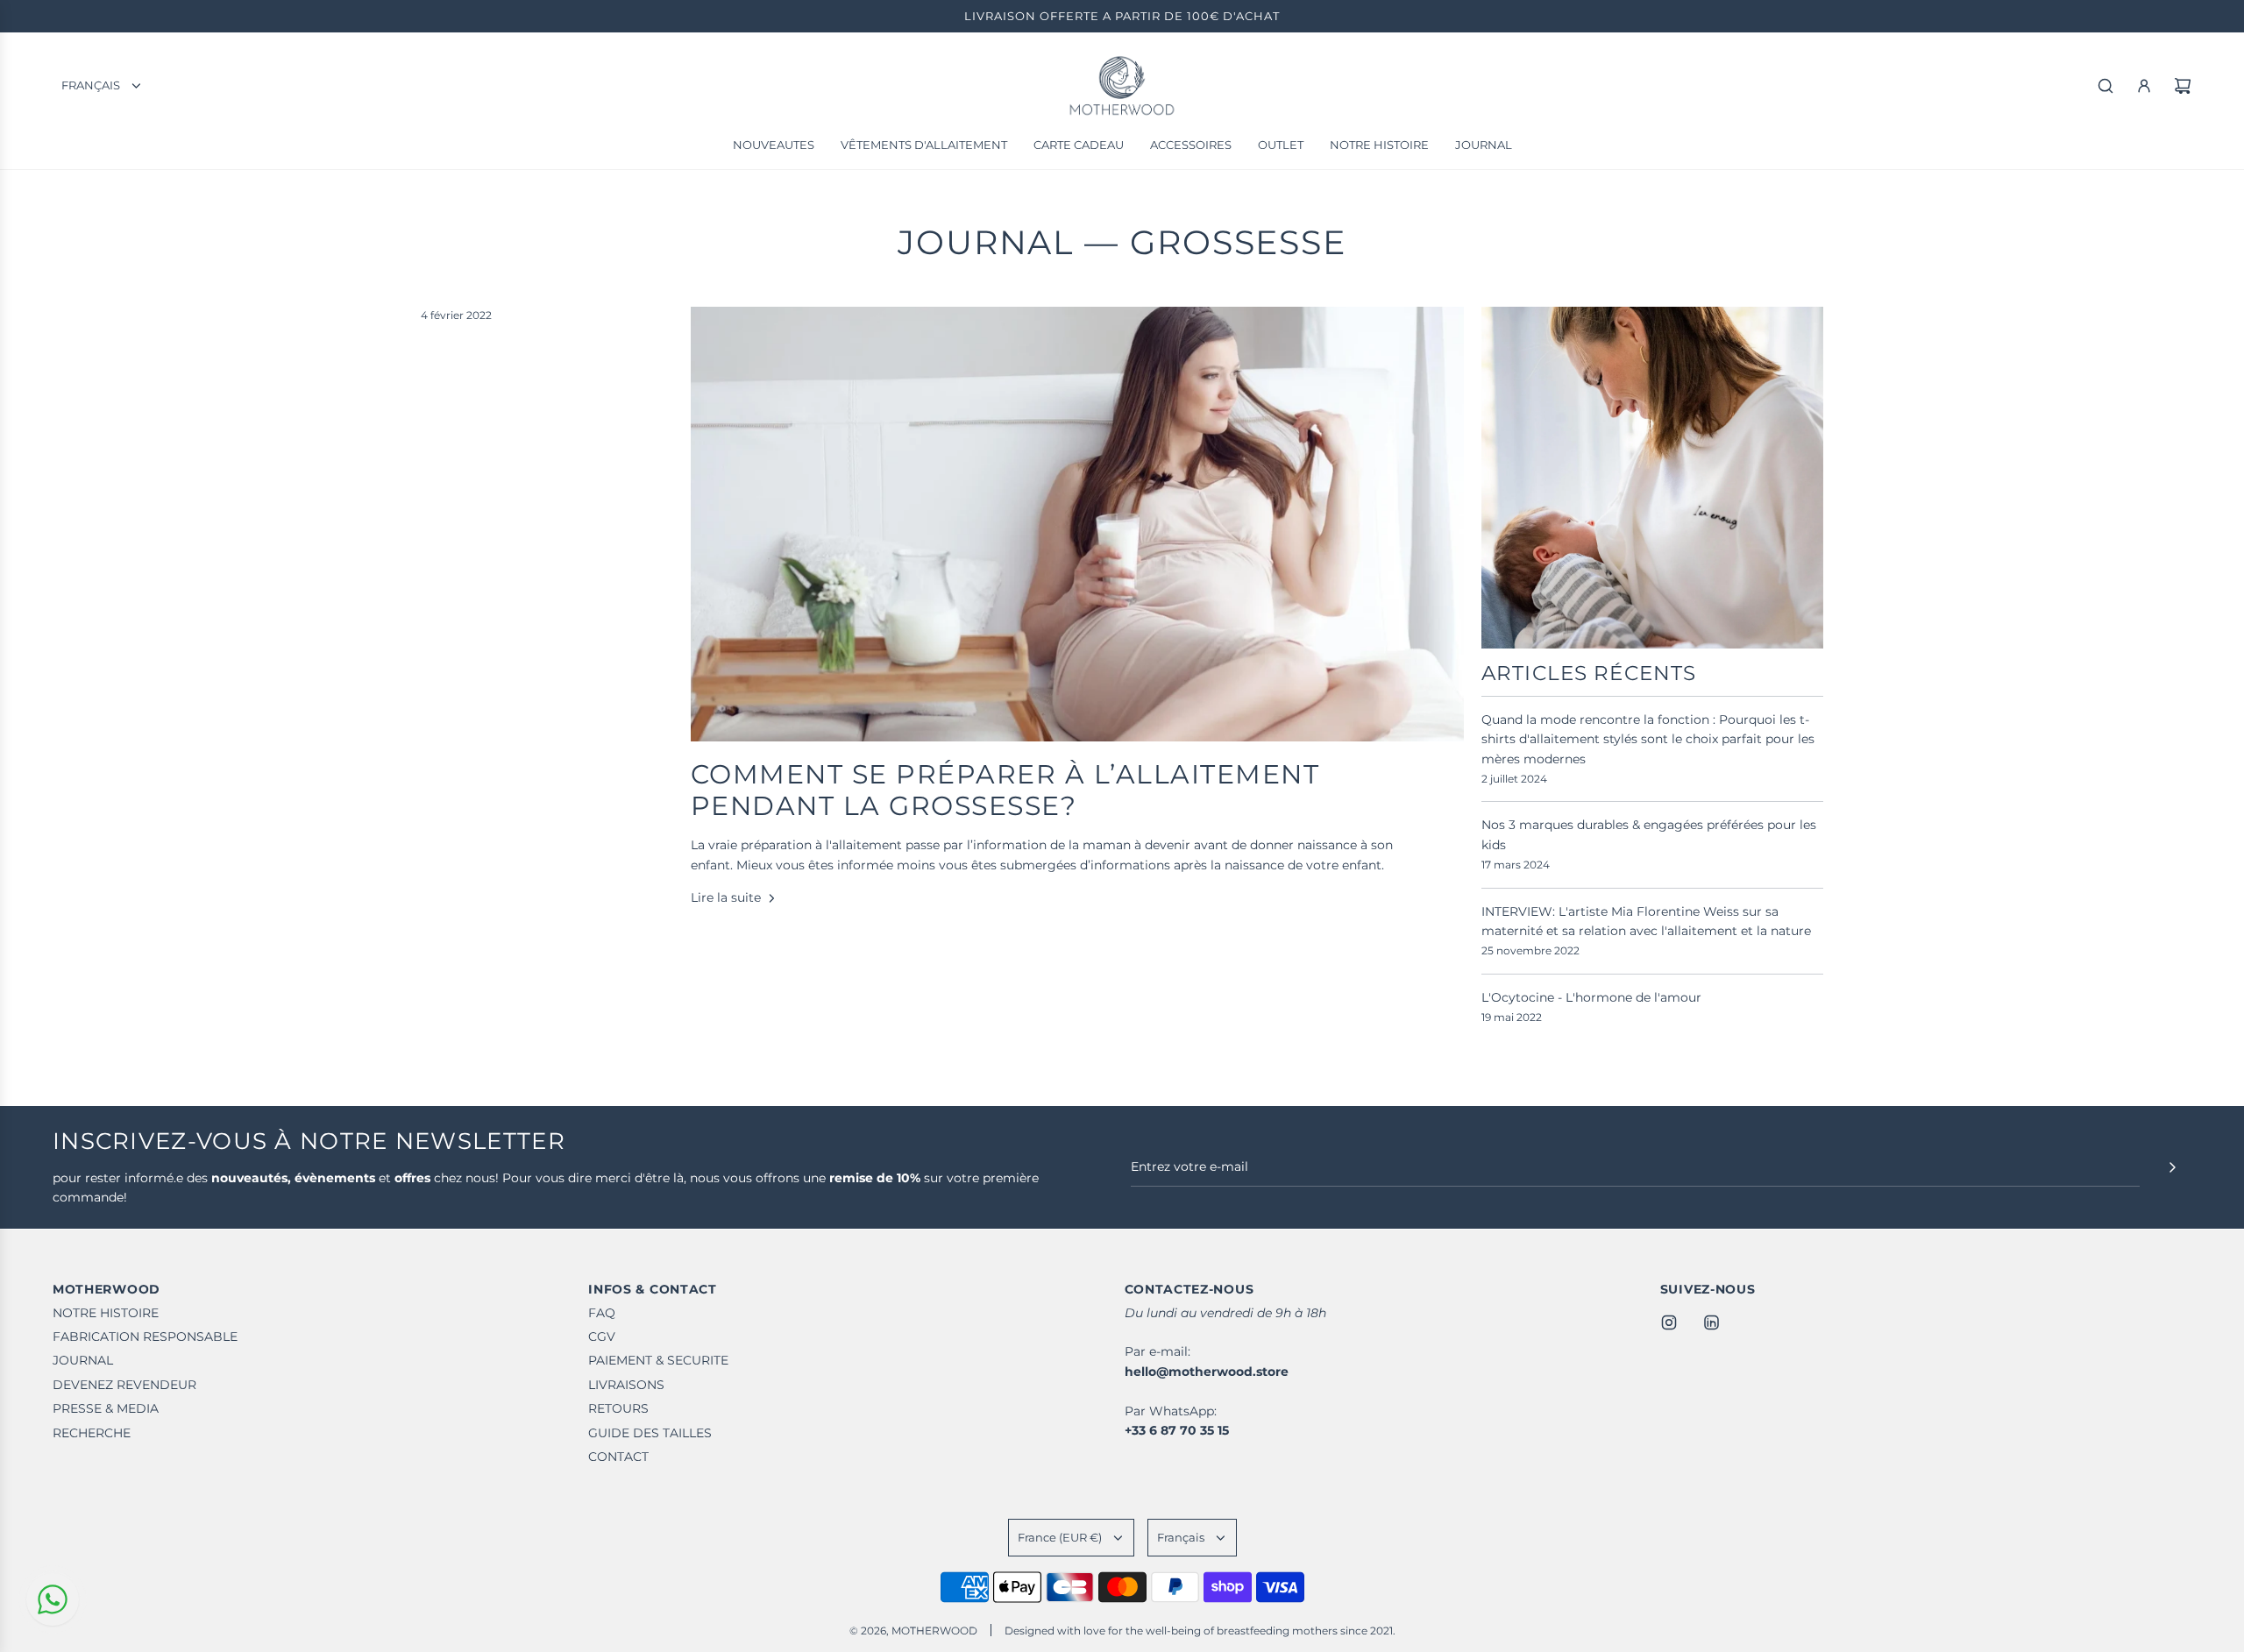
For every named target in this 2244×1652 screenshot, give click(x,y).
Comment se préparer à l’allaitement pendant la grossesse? (1005, 790)
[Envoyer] (2172, 1167)
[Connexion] (2144, 86)
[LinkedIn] (1711, 1322)
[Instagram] (1669, 1322)
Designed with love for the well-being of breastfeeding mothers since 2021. (1200, 1631)
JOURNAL (986, 242)
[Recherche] (2106, 86)
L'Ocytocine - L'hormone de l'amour (1591, 997)
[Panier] (2183, 86)
